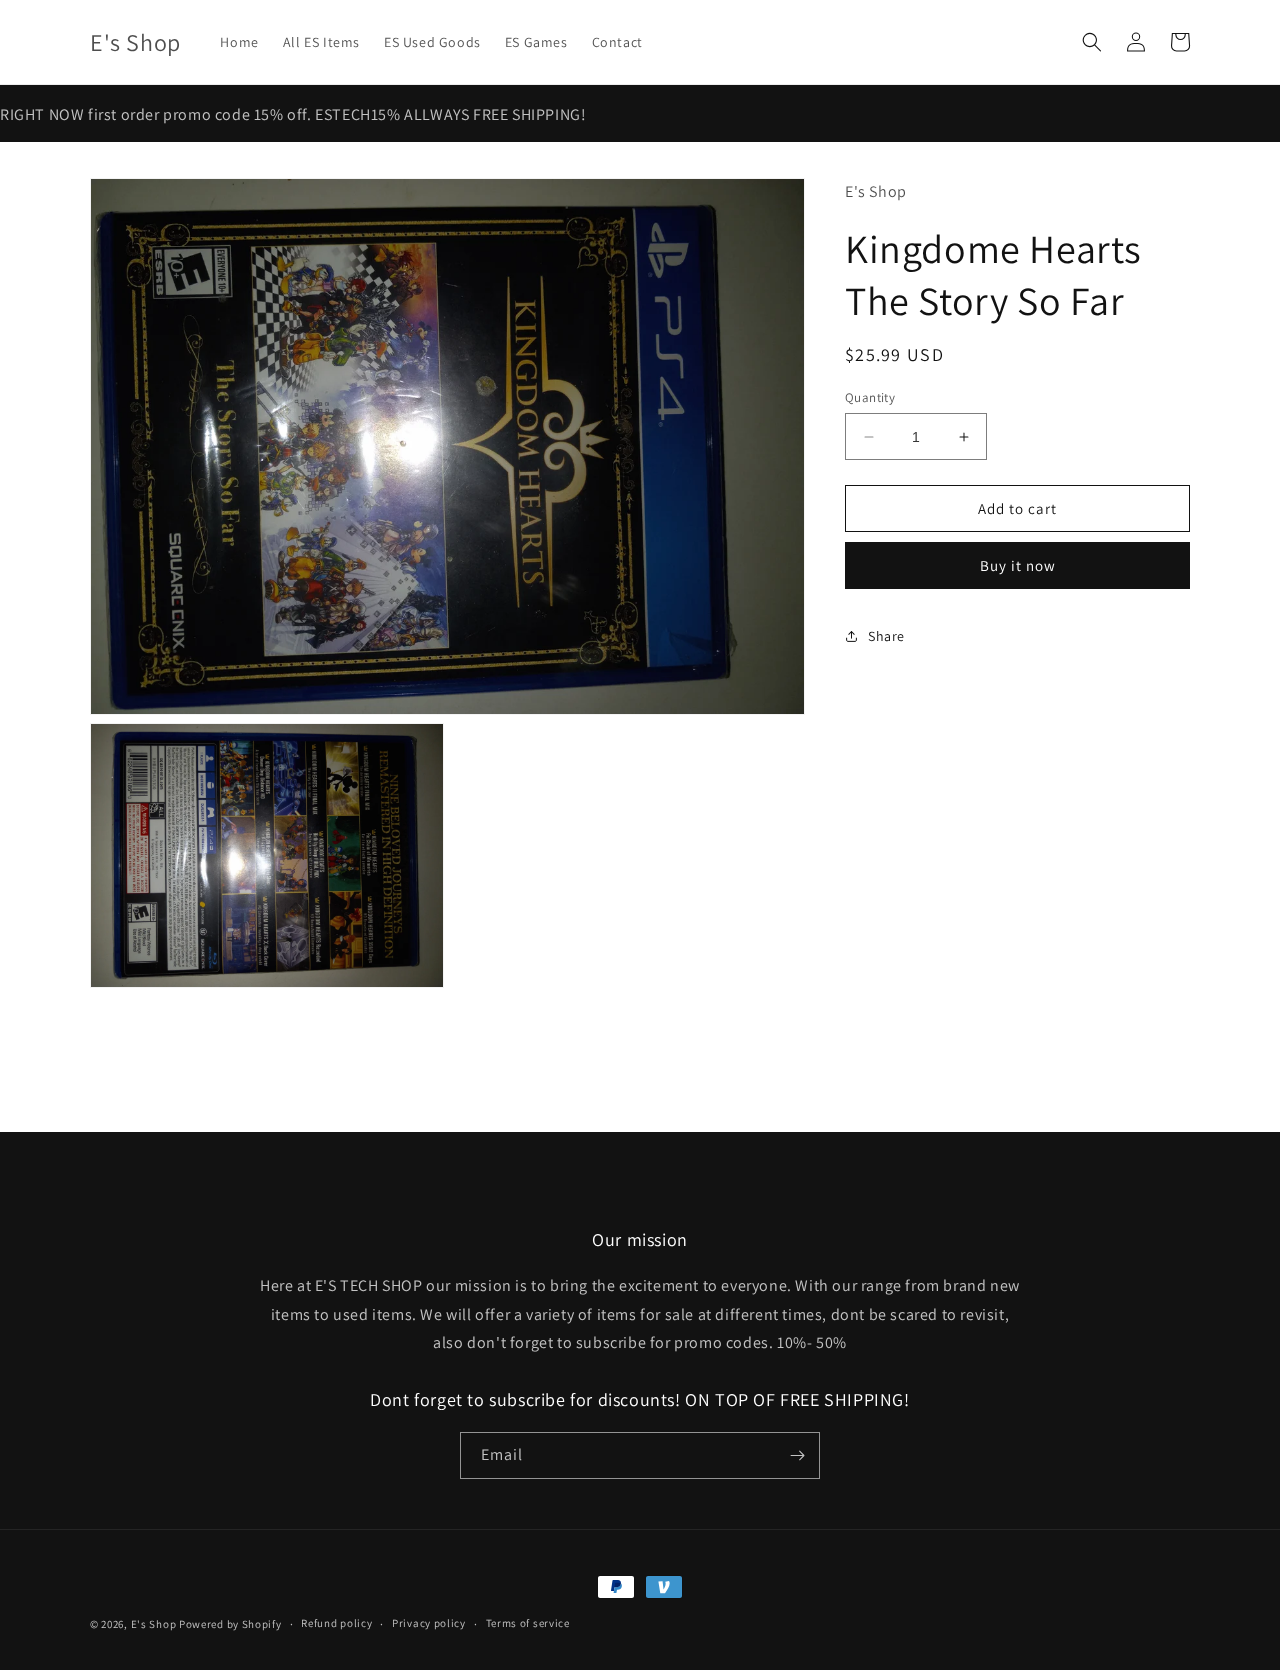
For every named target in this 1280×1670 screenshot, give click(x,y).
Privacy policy (429, 1623)
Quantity (870, 397)
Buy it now (1018, 565)
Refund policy (336, 1623)
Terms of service (528, 1623)
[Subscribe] (797, 1455)
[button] (1092, 42)
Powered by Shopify (230, 1624)
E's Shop (154, 1624)
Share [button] (886, 636)
